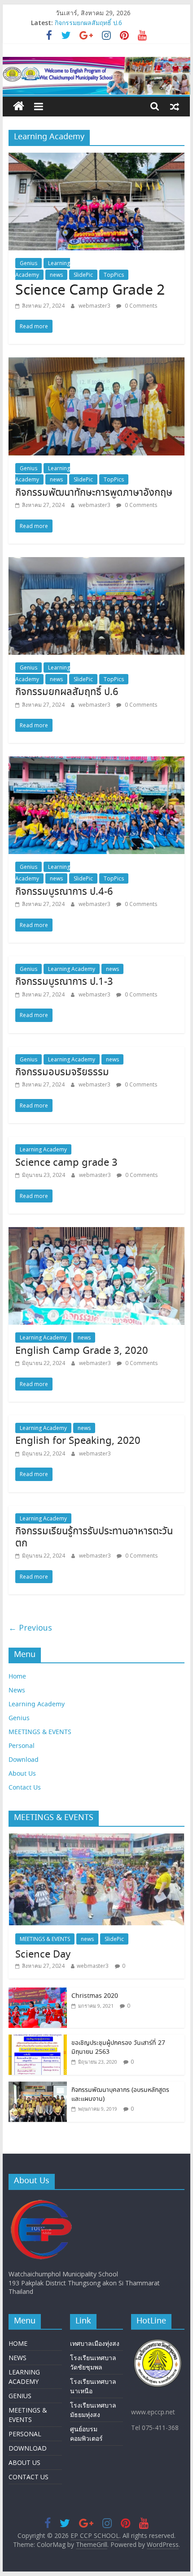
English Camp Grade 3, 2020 (82, 1351)
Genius (29, 263)
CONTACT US (29, 2477)
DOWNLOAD (28, 2448)
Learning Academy (72, 969)
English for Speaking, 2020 (78, 1441)
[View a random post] (175, 106)
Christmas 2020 (95, 1996)
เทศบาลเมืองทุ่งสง (95, 2343)
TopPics (114, 275)
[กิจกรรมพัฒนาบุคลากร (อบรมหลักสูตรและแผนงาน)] (38, 2086)
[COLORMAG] (42, 2201)
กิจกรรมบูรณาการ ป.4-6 (64, 892)
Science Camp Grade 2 (90, 291)
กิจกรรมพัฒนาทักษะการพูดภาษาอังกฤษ (94, 493)
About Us (22, 1774)
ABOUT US (24, 2462)
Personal (22, 1746)
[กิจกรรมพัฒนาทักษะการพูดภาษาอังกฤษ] (96, 363)
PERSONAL (25, 2434)
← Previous (30, 1627)
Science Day (43, 1955)
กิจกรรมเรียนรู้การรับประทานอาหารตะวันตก (94, 1537)
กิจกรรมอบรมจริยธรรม (62, 1073)
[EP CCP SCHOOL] (19, 107)
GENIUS (20, 2396)
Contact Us (25, 1788)
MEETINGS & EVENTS (40, 1732)
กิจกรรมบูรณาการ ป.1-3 (64, 982)
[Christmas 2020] (38, 1992)
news (56, 275)
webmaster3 (95, 306)
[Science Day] (96, 1838)
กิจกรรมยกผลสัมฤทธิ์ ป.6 (88, 23)
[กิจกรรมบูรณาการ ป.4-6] (96, 762)
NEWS (18, 2358)
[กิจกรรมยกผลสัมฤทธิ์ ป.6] (96, 562)
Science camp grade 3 (66, 1163)
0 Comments (140, 306)
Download (24, 1760)
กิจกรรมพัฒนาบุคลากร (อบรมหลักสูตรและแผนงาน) (120, 2095)
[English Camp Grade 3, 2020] (96, 1232)
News (17, 1691)
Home (17, 1677)
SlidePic (83, 275)
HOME (18, 2343)
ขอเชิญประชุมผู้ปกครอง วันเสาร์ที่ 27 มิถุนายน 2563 (118, 2048)
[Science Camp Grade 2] (96, 158)
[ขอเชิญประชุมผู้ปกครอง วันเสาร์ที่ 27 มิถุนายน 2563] (38, 2039)
